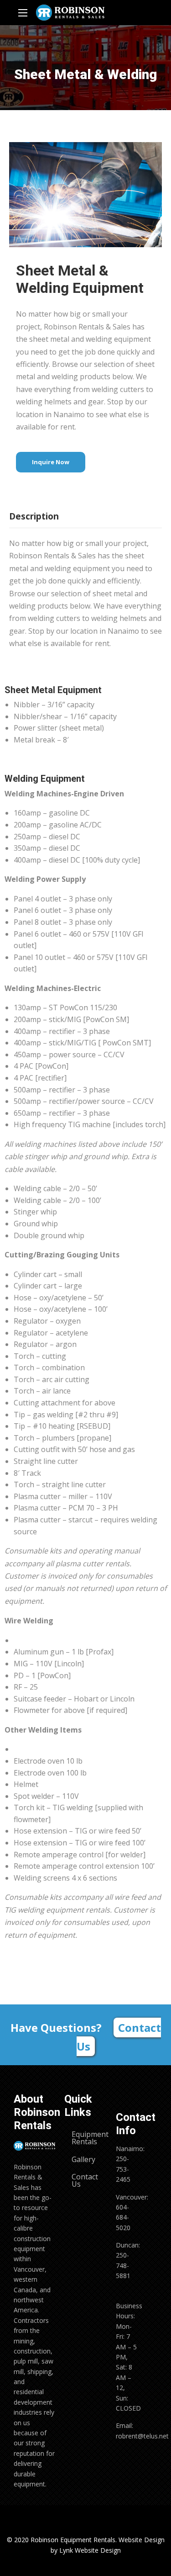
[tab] (36, 514)
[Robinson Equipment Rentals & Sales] (70, 13)
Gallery (83, 2159)
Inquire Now (51, 462)
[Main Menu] (23, 13)
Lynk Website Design (90, 2550)
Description (34, 516)
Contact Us (119, 2037)
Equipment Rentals (89, 2138)
